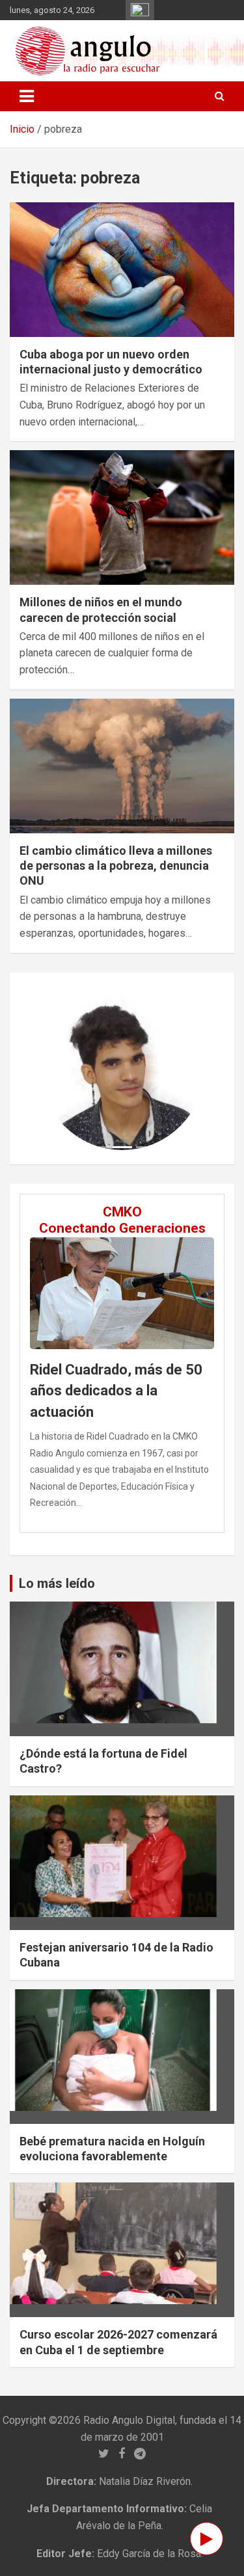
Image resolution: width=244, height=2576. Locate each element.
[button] (53, 1068)
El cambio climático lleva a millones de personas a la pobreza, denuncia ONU (116, 866)
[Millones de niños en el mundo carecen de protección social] (122, 517)
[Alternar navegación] (27, 96)
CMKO (122, 1212)
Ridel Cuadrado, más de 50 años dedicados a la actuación (116, 1391)
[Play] (207, 2539)
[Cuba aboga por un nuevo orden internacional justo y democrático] (122, 269)
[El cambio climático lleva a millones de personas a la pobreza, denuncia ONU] (122, 766)
